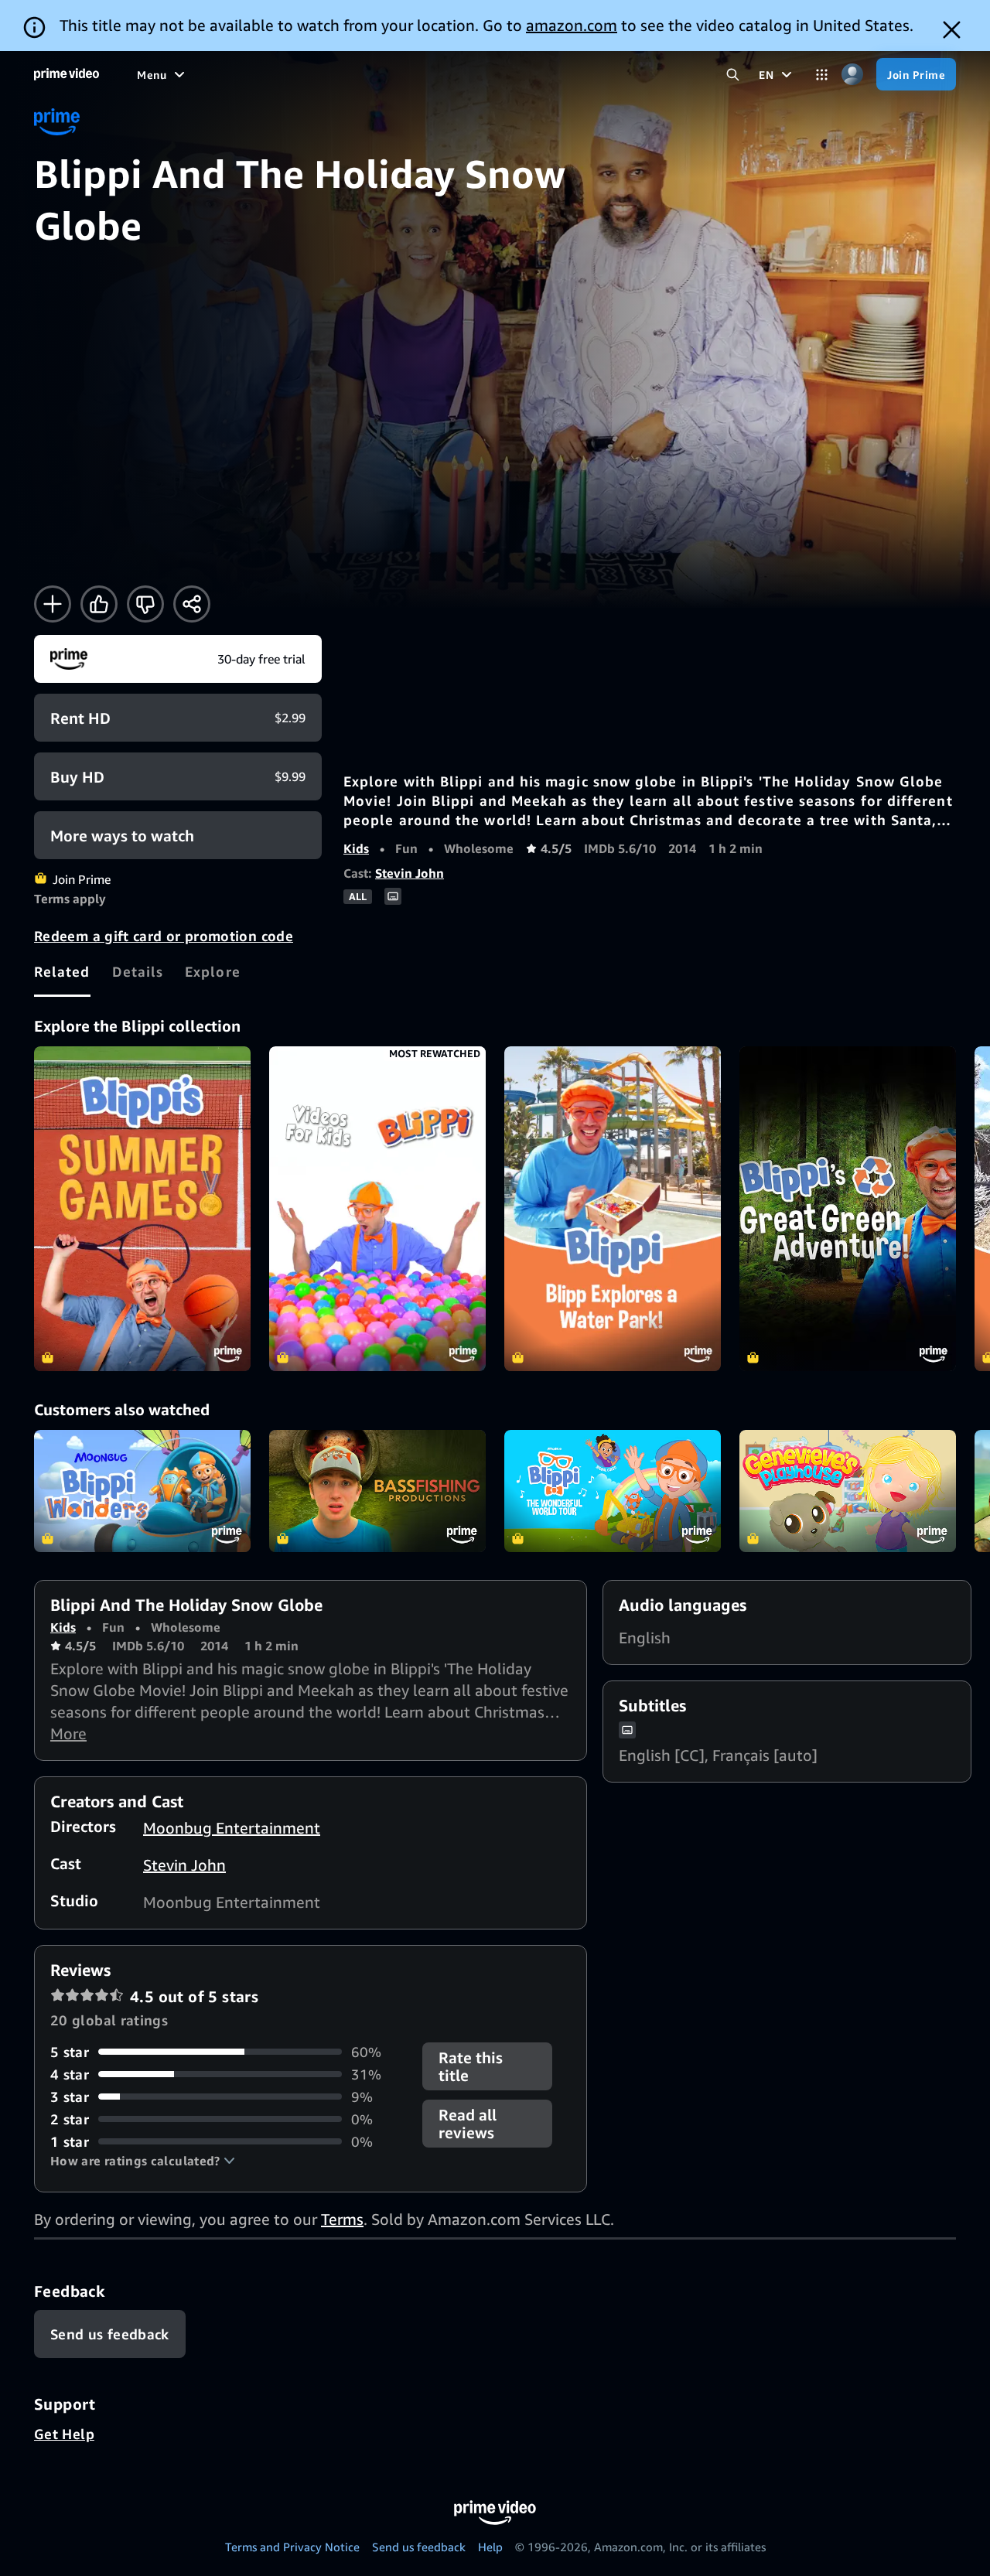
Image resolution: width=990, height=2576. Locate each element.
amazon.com (572, 25)
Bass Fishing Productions (377, 1491)
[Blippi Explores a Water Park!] (613, 1209)
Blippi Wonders (142, 1491)
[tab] (62, 971)
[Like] (99, 604)
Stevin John (410, 873)
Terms (342, 2219)
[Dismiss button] (952, 30)
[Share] (192, 604)
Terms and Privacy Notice (292, 2547)
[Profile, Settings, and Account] (852, 75)
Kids (356, 848)
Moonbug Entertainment (232, 1828)
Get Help (64, 2434)
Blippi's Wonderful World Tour (613, 1491)
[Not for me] (145, 604)
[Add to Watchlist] (53, 604)
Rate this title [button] (471, 2066)
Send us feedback (419, 2547)
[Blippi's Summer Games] (142, 1209)
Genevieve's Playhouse (848, 1491)
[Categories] (822, 75)
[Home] (67, 74)
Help (490, 2547)
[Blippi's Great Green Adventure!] (848, 1209)
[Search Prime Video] (733, 75)
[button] (143, 2161)
